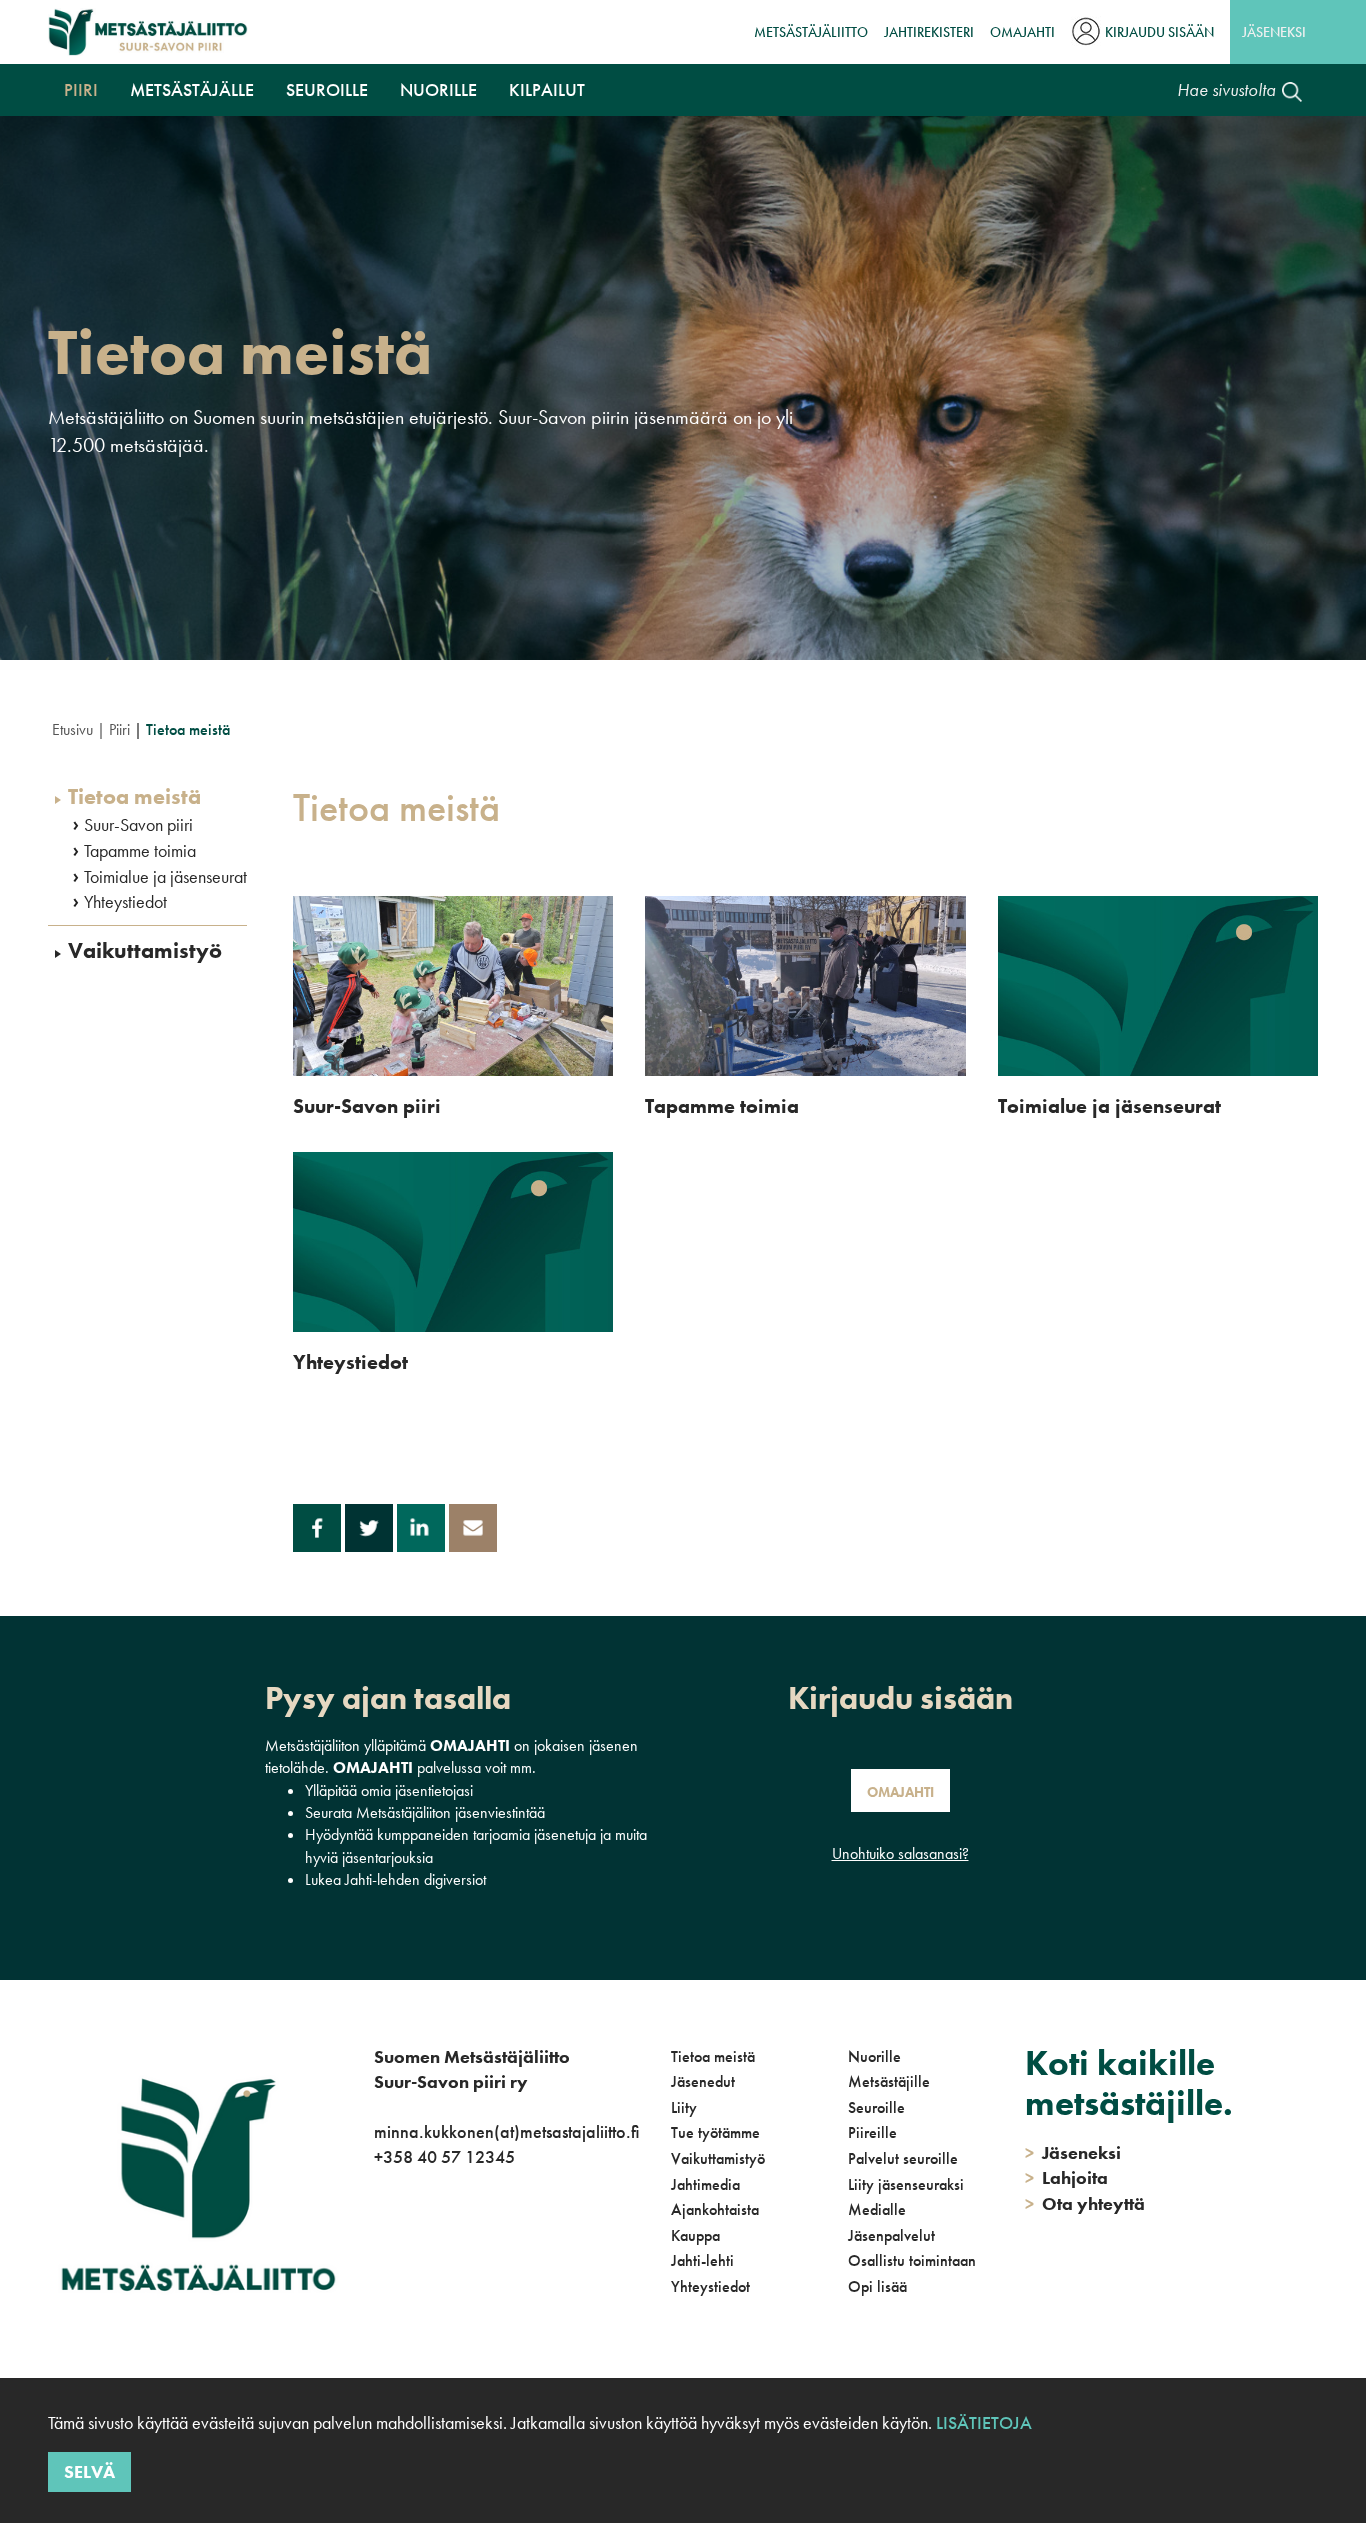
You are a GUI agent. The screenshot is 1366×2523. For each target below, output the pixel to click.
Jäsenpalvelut (891, 2235)
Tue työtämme (715, 2132)
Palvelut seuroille (903, 2158)
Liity (684, 2107)
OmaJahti (1022, 32)
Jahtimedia (705, 2184)
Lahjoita (1066, 2177)
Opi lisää (877, 2286)
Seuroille (327, 89)
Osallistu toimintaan (912, 2260)
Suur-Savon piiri (138, 825)
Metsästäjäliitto (811, 32)
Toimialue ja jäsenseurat (165, 877)
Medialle (877, 2209)
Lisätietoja (984, 2422)
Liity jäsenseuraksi (906, 2184)
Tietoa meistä (134, 797)
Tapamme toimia (140, 851)
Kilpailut (547, 89)
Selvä (89, 2470)
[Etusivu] (148, 32)
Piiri (81, 89)
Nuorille (438, 89)
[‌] (377, 2238)
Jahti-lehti (702, 2260)
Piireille (872, 2132)
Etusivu (72, 729)
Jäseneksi (1274, 32)
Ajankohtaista (715, 2209)
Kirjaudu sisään (1159, 32)
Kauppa (695, 2235)
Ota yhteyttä (1085, 2203)
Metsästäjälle (192, 89)
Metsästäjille (889, 2081)
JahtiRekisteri (929, 32)
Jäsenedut (703, 2081)
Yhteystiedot (125, 902)
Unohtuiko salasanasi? (900, 1853)
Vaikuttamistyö (145, 951)
